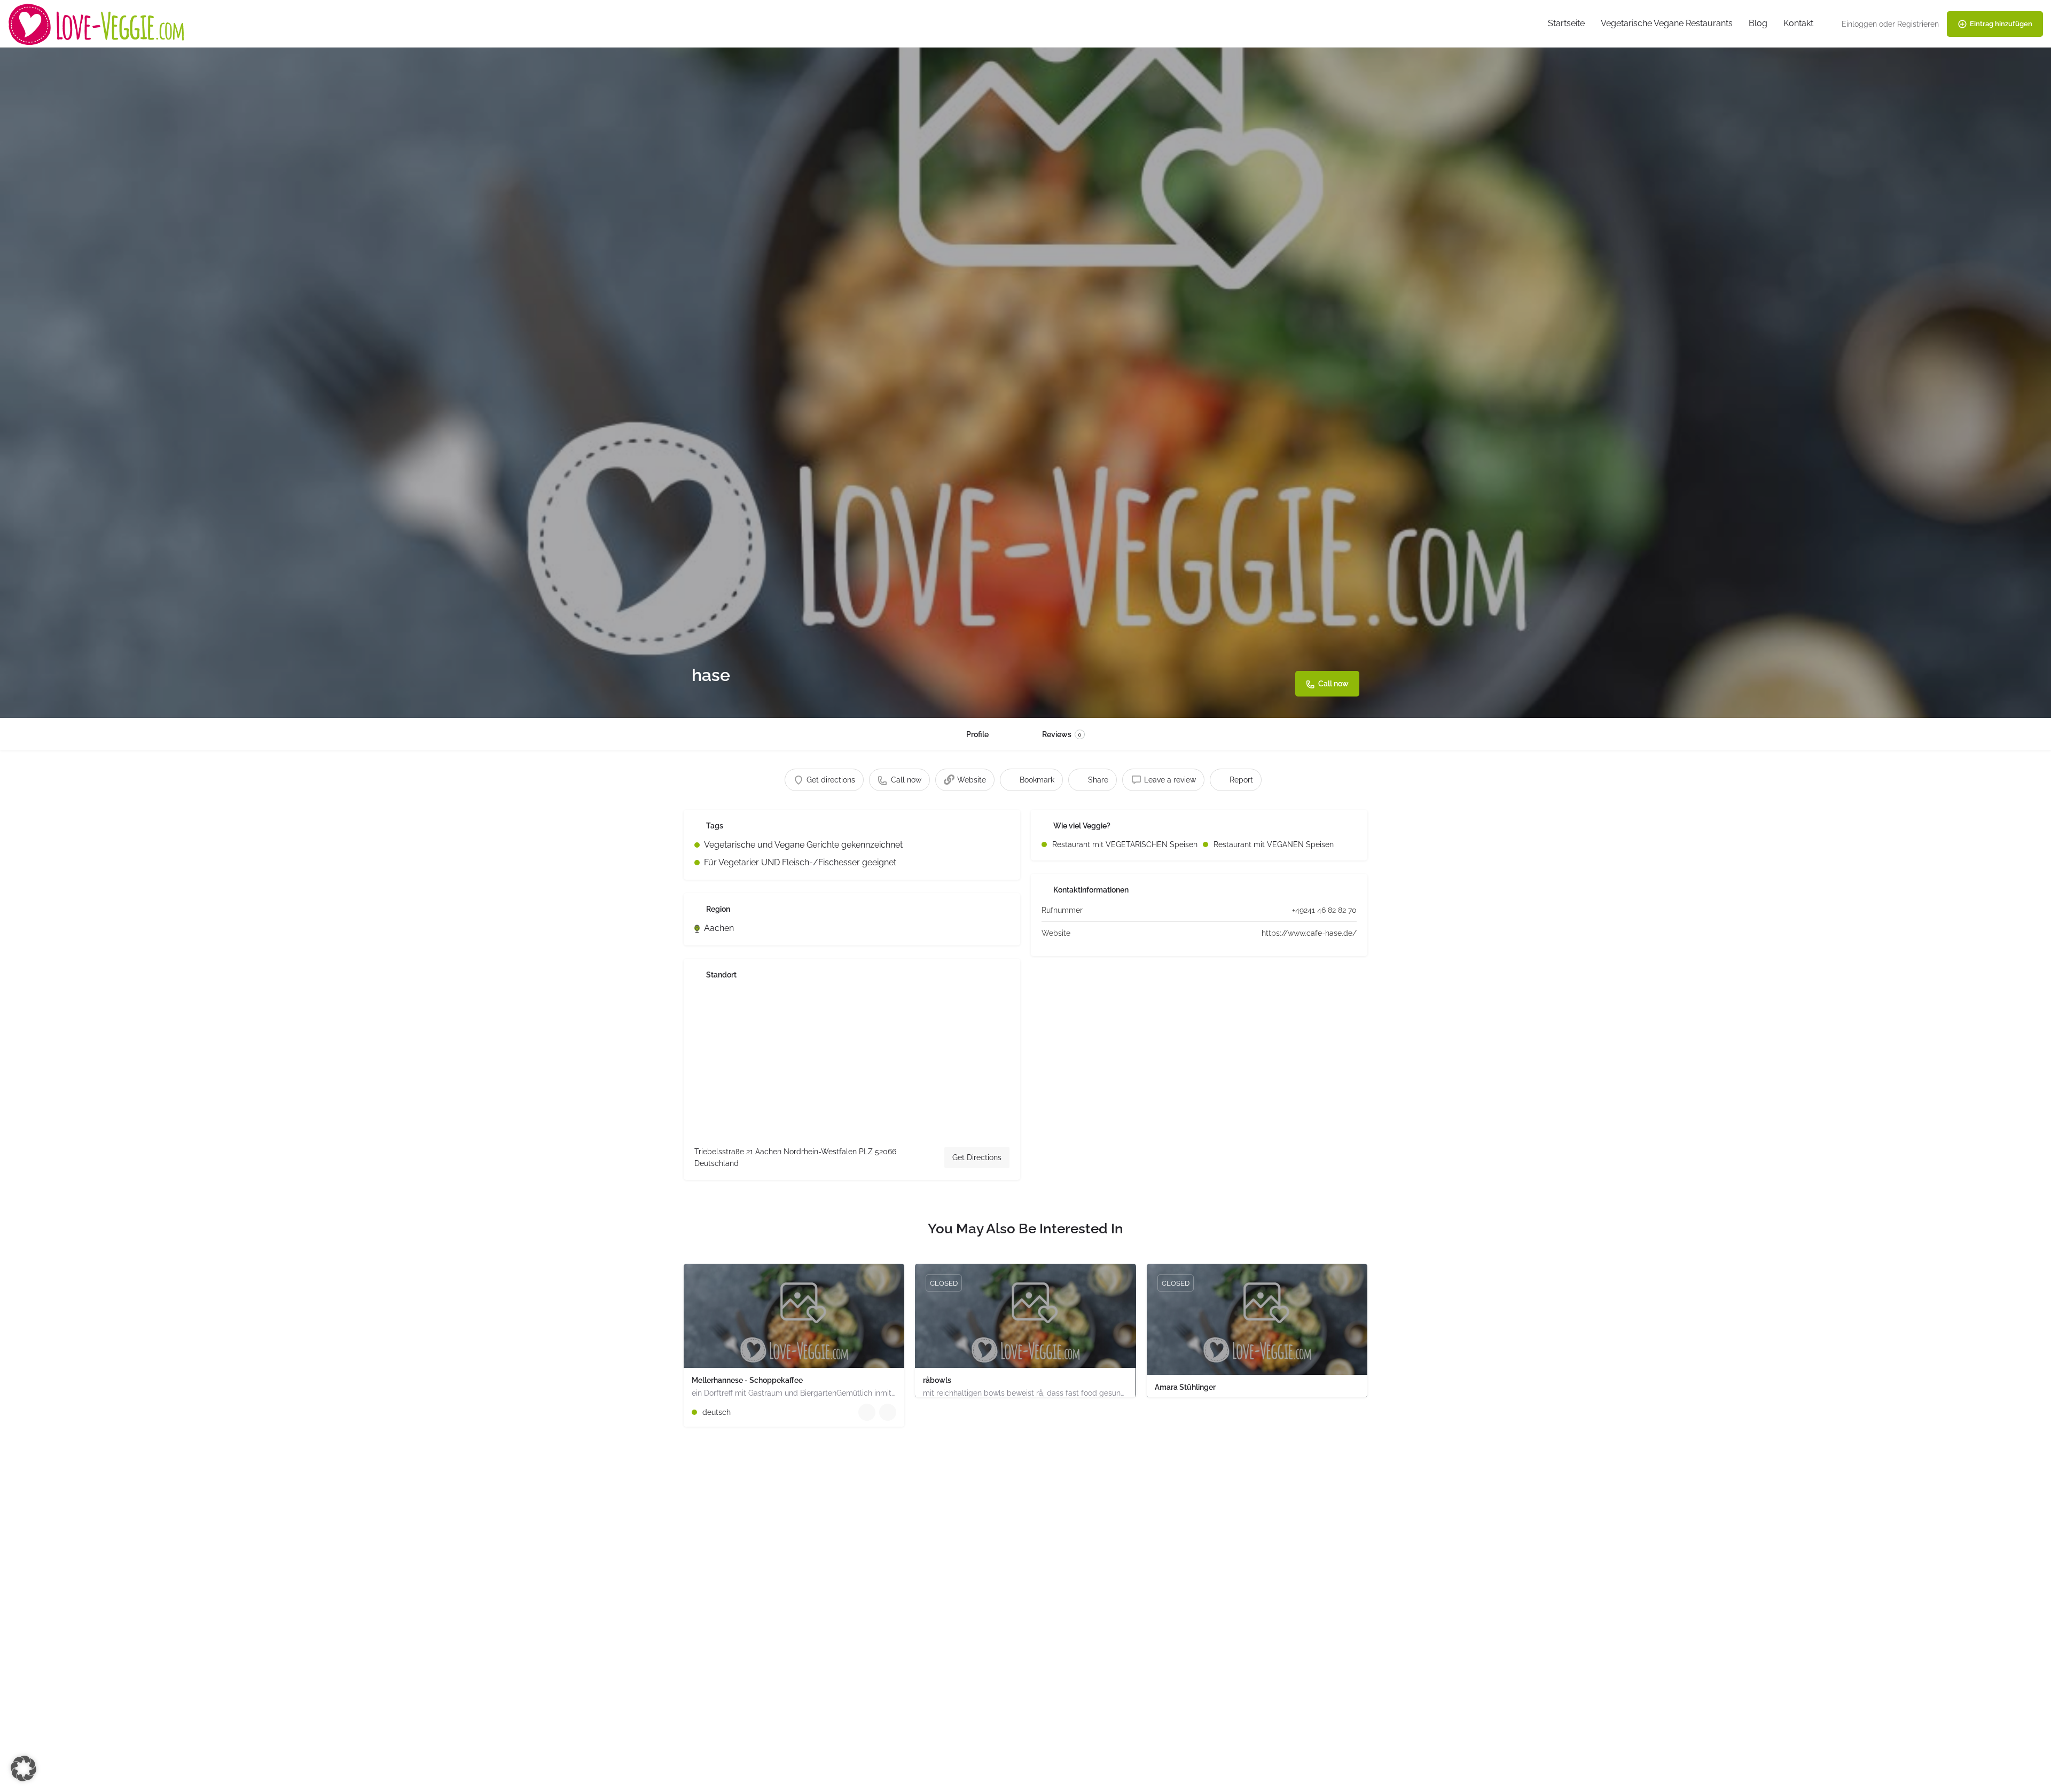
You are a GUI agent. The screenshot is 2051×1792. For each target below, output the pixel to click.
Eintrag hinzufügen (2001, 24)
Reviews (1062, 734)
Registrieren (1918, 24)
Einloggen (1859, 24)
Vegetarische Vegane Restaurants (1667, 23)
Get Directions (977, 1157)
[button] (24, 1768)
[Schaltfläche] (888, 1412)
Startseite (1566, 23)
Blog (1758, 23)
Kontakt (1798, 23)
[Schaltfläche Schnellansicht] (867, 1412)
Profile (977, 734)
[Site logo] (98, 23)
